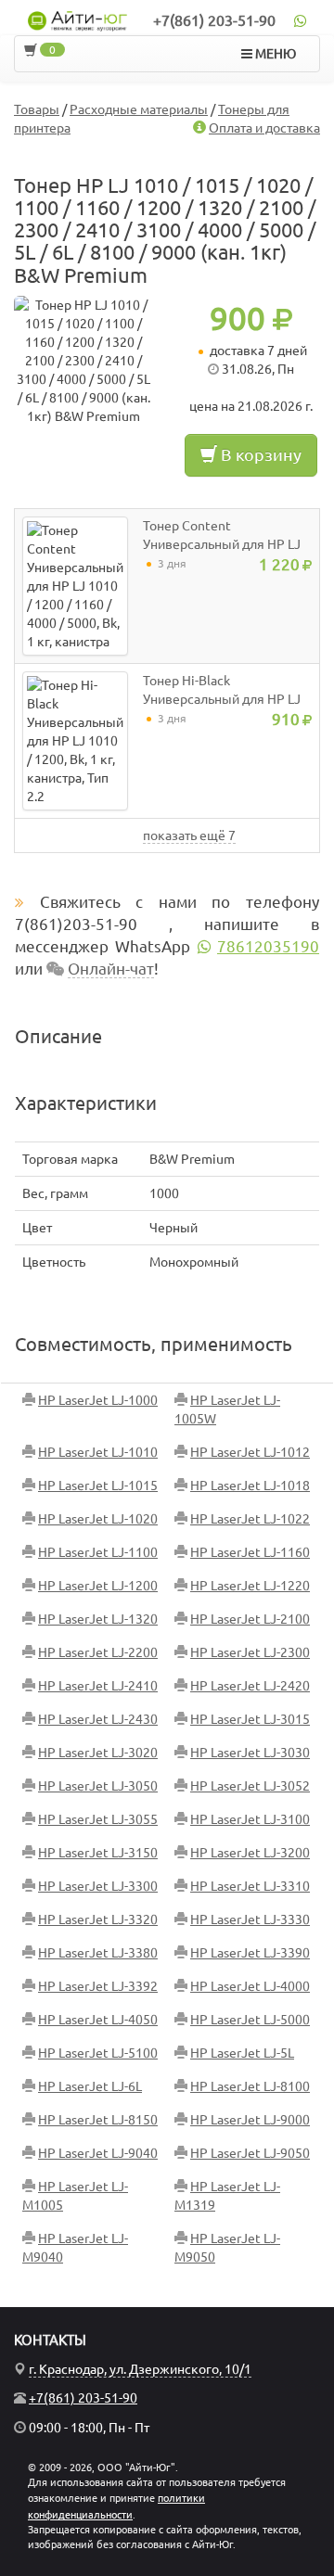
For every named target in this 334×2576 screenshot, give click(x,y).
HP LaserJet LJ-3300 (98, 1886)
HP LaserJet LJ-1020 (98, 1519)
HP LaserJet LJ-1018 (250, 1486)
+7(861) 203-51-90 (214, 20)
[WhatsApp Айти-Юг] (300, 20)
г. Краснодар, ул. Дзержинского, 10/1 (140, 2369)
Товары (37, 109)
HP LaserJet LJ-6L (90, 2086)
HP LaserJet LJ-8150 (98, 2120)
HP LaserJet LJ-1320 (98, 1619)
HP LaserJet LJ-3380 (98, 1953)
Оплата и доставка (264, 128)
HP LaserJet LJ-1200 (98, 1586)
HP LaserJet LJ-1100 (98, 1552)
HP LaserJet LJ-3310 (250, 1886)
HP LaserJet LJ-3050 (98, 1786)
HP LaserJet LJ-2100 (250, 1619)
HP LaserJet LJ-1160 (250, 1552)
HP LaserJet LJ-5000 (250, 2020)
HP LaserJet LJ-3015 (250, 1719)
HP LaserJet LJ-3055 (98, 1819)
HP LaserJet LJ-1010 (98, 1452)
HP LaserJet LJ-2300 (250, 1652)
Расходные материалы (139, 109)
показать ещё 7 (189, 835)
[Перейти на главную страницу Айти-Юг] (78, 21)
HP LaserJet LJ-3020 (98, 1753)
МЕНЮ (274, 54)
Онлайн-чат (111, 969)
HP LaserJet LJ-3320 (98, 1919)
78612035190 (268, 946)
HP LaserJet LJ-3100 (250, 1819)
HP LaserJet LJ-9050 (250, 2153)
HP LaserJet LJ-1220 (250, 1586)
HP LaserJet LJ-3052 (250, 1786)
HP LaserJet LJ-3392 (98, 1986)
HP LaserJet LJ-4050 (98, 2020)
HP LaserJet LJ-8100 (250, 2086)
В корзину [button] (259, 454)
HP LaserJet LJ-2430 (98, 1719)
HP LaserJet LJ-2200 (98, 1652)
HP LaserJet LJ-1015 (98, 1486)
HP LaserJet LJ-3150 (98, 1853)
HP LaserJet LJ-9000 (250, 2120)
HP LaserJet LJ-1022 (250, 1519)
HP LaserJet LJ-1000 (98, 1400)
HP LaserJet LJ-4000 (250, 1986)
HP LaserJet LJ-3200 (250, 1853)
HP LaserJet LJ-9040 (98, 2153)
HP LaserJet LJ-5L (242, 2053)
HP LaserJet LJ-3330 (250, 1919)
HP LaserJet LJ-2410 (98, 1686)
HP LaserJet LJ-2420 (250, 1686)
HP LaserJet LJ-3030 (250, 1753)
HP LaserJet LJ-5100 (98, 2053)
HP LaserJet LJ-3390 (250, 1953)
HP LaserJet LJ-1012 (250, 1452)
